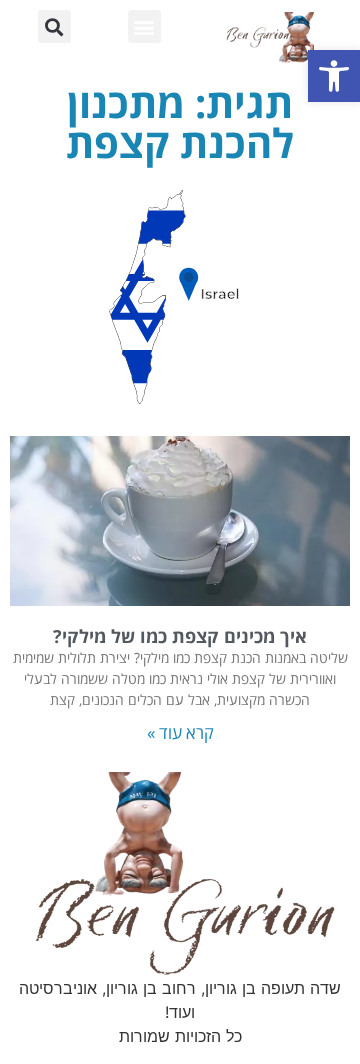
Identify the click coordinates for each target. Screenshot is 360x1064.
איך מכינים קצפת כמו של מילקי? (180, 636)
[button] (334, 76)
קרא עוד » (180, 732)
